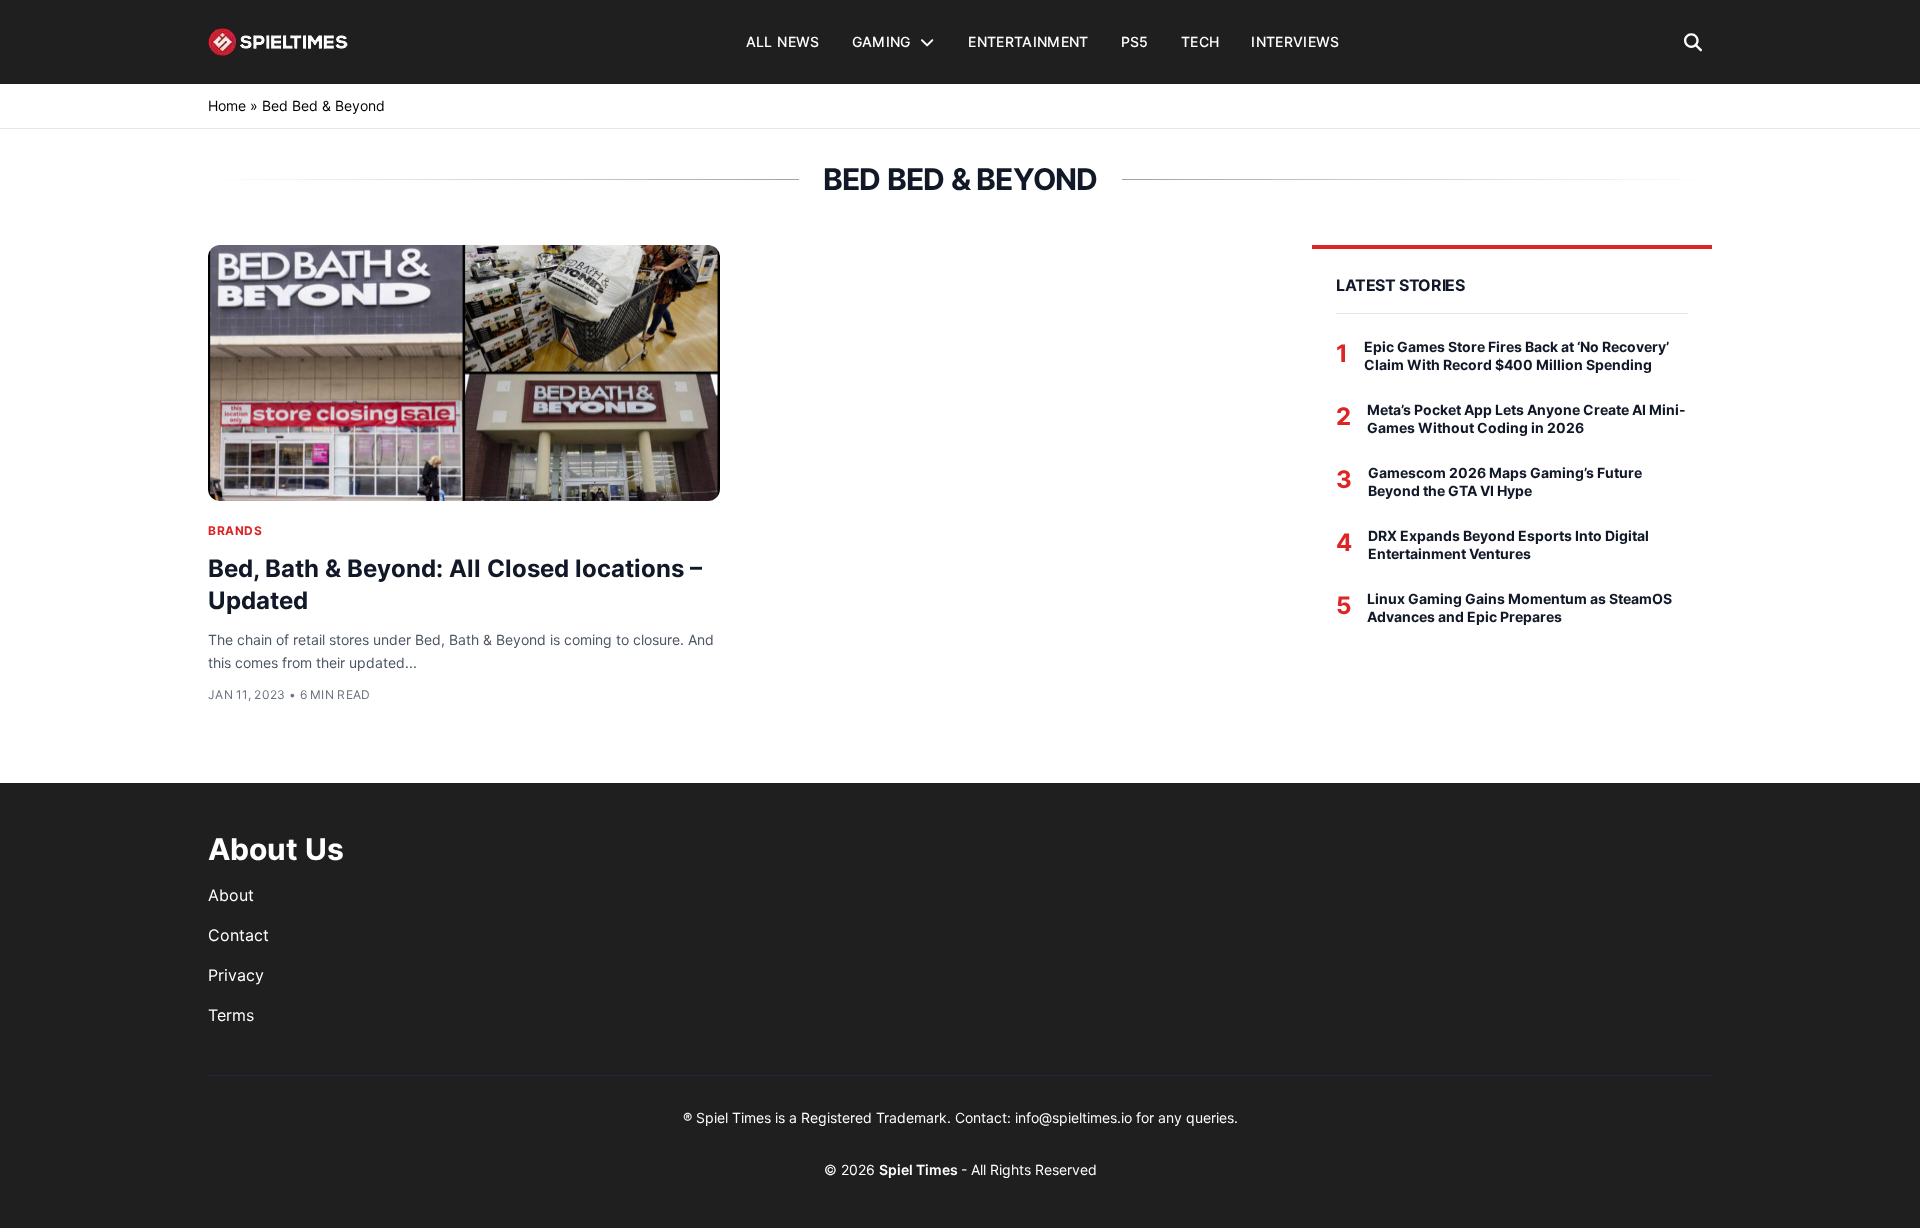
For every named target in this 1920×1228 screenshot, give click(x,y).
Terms (231, 1015)
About (231, 895)
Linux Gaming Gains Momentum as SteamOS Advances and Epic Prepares (1519, 607)
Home (227, 105)
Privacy (236, 975)
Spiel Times (920, 1169)
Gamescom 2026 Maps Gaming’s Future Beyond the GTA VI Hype (1505, 481)
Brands (235, 530)
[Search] (1693, 42)
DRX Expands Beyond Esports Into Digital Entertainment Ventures (1508, 544)
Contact (238, 935)
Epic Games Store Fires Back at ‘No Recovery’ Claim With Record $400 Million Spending (1516, 355)
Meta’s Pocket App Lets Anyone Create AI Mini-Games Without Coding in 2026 (1526, 418)
